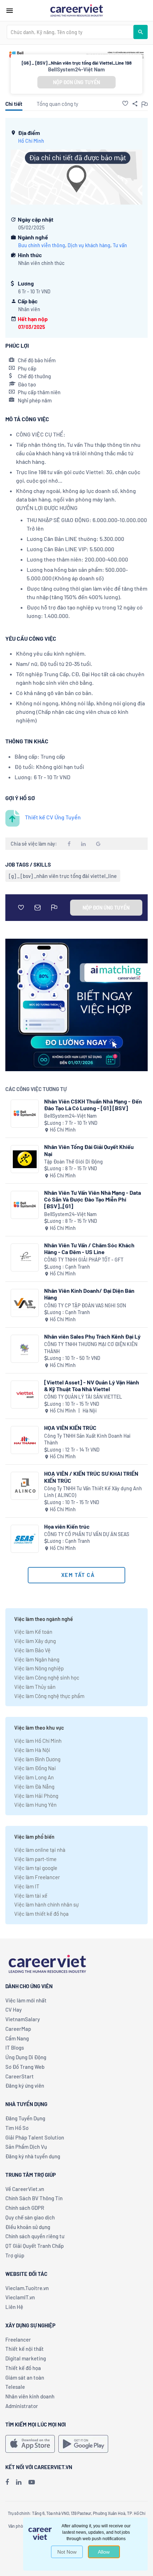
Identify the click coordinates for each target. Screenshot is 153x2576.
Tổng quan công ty (57, 104)
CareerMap (18, 2029)
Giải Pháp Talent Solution (35, 2137)
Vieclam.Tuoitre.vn (27, 2288)
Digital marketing (26, 2358)
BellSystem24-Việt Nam (76, 69)
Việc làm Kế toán (33, 1632)
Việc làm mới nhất (26, 2000)
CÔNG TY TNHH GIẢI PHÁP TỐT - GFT (84, 1260)
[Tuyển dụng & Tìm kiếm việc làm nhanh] (76, 10)
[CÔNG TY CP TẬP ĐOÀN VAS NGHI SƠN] (25, 1303)
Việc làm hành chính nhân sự (46, 1904)
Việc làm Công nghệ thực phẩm (49, 1696)
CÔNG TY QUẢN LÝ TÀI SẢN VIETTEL (83, 1397)
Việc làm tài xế (31, 1896)
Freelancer (18, 2339)
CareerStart (20, 2076)
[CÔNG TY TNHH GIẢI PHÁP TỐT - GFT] (25, 1257)
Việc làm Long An (34, 1777)
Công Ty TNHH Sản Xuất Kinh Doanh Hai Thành (87, 1439)
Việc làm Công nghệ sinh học (47, 1677)
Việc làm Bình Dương (37, 1759)
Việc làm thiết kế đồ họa (41, 1914)
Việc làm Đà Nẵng (34, 1786)
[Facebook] (7, 2482)
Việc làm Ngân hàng (37, 1659)
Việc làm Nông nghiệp (39, 1668)
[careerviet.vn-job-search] (30, 2444)
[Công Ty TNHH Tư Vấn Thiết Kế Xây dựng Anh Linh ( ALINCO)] (25, 1486)
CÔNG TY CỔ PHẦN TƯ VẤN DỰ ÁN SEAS (87, 1534)
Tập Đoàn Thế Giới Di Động (73, 1162)
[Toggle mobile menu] (10, 11)
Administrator (22, 2406)
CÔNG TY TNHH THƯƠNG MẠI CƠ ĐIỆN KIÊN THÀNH (91, 1348)
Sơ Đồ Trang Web (25, 2067)
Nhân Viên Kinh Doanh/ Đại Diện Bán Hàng (89, 1294)
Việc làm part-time (35, 1859)
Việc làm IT (27, 1886)
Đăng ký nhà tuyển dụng (33, 2156)
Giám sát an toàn (25, 2377)
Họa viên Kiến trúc (67, 1526)
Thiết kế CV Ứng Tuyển (53, 817)
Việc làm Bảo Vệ (32, 1650)
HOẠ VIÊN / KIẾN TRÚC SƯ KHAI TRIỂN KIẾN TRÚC (91, 1477)
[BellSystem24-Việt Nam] (25, 1114)
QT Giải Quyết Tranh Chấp (35, 2246)
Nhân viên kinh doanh (30, 2396)
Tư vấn (120, 245)
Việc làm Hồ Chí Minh (38, 1741)
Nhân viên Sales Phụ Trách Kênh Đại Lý (92, 1336)
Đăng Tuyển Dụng (25, 2118)
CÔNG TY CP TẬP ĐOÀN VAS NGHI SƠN (85, 1305)
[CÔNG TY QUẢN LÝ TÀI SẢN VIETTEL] (25, 1395)
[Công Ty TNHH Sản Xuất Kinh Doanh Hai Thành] (25, 1440)
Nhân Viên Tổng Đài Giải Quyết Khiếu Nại (89, 1150)
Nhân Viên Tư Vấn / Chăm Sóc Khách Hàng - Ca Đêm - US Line (89, 1248)
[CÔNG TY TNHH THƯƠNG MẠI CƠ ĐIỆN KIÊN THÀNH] (25, 1349)
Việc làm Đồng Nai (35, 1768)
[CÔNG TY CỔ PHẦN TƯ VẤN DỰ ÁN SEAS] (25, 1539)
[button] (125, 103)
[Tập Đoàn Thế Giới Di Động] (25, 1159)
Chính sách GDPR (25, 2208)
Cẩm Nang (17, 2038)
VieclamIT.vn (20, 2297)
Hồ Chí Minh (31, 141)
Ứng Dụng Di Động (26, 2057)
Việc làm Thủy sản (35, 1687)
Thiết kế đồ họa (23, 2368)
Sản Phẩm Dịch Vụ (26, 2147)
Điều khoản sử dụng (28, 2227)
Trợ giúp (15, 2255)
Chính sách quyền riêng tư (35, 2236)
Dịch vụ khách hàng (89, 245)
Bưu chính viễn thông (42, 245)
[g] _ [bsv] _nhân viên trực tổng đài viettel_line (63, 876)
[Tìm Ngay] (141, 32)
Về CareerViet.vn (25, 2189)
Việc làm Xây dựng (35, 1641)
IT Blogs (15, 2048)
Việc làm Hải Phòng (36, 1796)
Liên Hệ (14, 2307)
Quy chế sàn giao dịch (30, 2217)
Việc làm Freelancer (37, 1877)
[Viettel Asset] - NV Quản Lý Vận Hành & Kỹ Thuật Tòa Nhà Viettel (92, 1385)
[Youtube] (32, 2482)
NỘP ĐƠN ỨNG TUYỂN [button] (76, 82)
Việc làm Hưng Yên (35, 1805)
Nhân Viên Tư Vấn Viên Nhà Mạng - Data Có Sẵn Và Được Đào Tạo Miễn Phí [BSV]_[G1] (93, 1199)
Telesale (15, 2387)
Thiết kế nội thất (25, 2349)
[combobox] (70, 32)
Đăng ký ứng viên (25, 2086)
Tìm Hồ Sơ (17, 2128)
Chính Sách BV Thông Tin (34, 2198)
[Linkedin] (19, 2482)
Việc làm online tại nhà (40, 1850)
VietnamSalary (23, 2019)
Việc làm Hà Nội (32, 1750)
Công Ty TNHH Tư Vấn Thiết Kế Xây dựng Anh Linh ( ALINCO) (93, 1492)
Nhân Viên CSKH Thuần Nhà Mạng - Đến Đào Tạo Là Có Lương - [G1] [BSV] (93, 1105)
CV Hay (14, 2010)
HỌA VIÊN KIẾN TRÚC (70, 1428)
